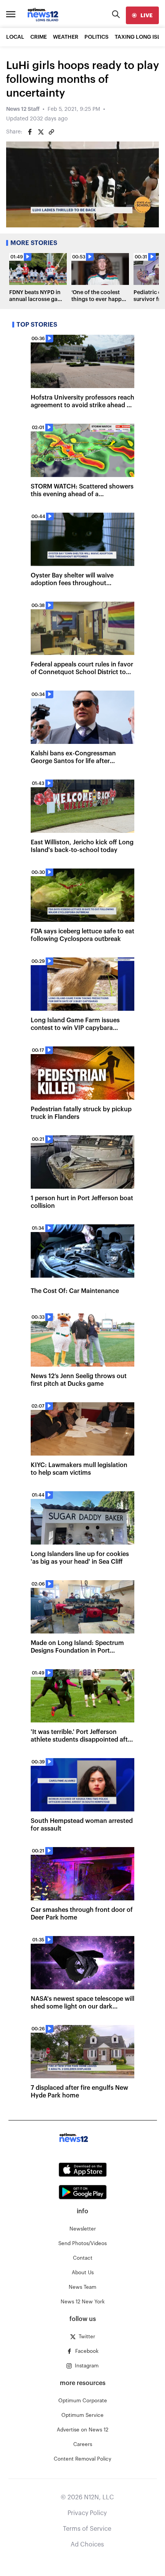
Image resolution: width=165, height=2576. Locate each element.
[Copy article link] (51, 132)
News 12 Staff (23, 109)
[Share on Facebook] (30, 132)
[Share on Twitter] (41, 132)
